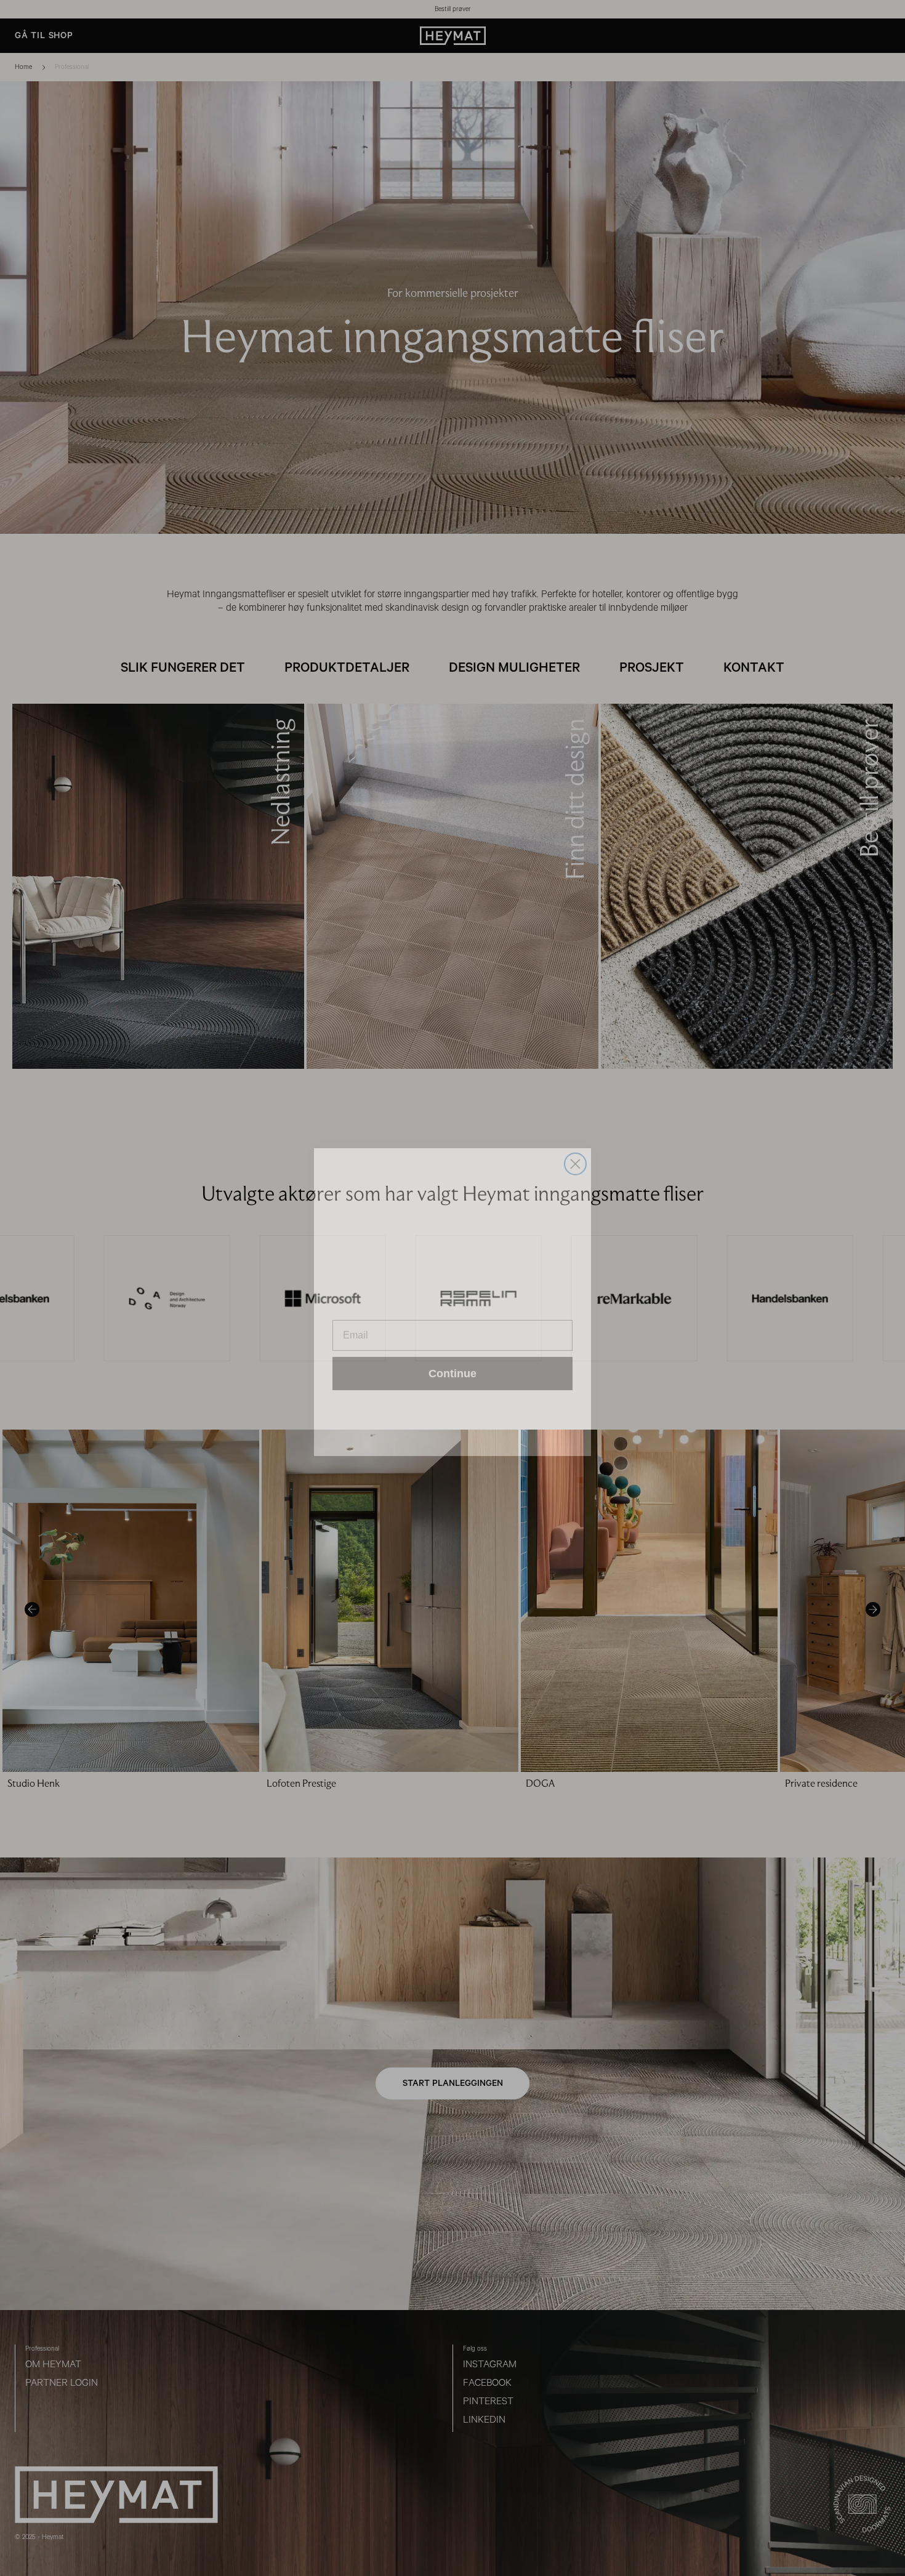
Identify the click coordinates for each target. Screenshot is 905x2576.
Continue (452, 1359)
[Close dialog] (575, 1150)
